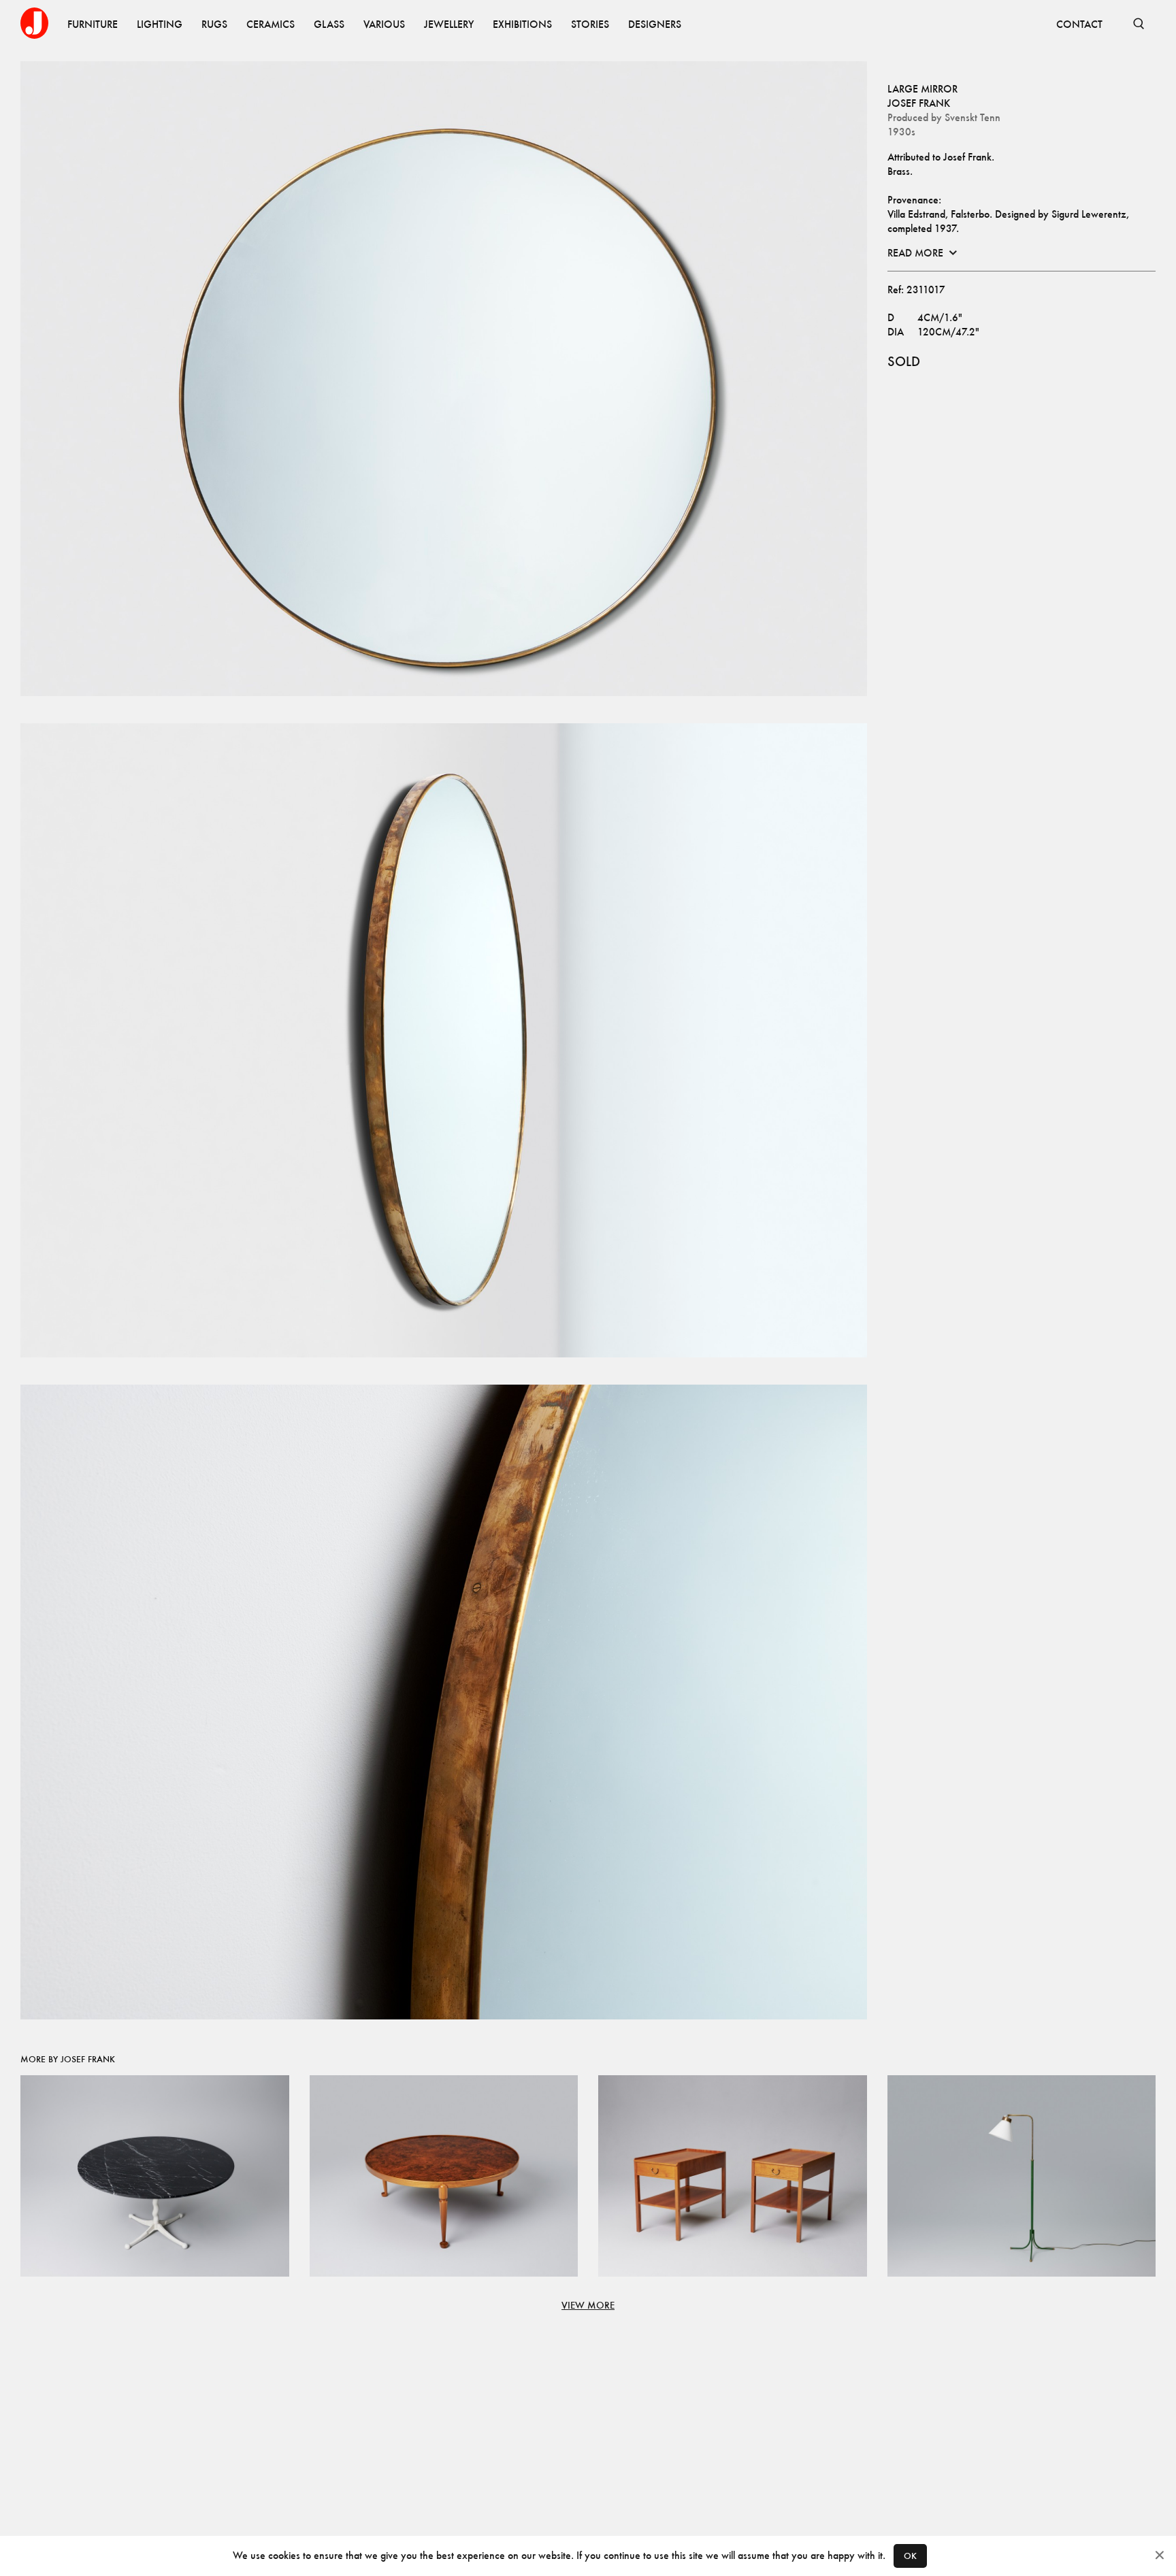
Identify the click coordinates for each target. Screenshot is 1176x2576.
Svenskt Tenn (973, 117)
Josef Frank (919, 103)
